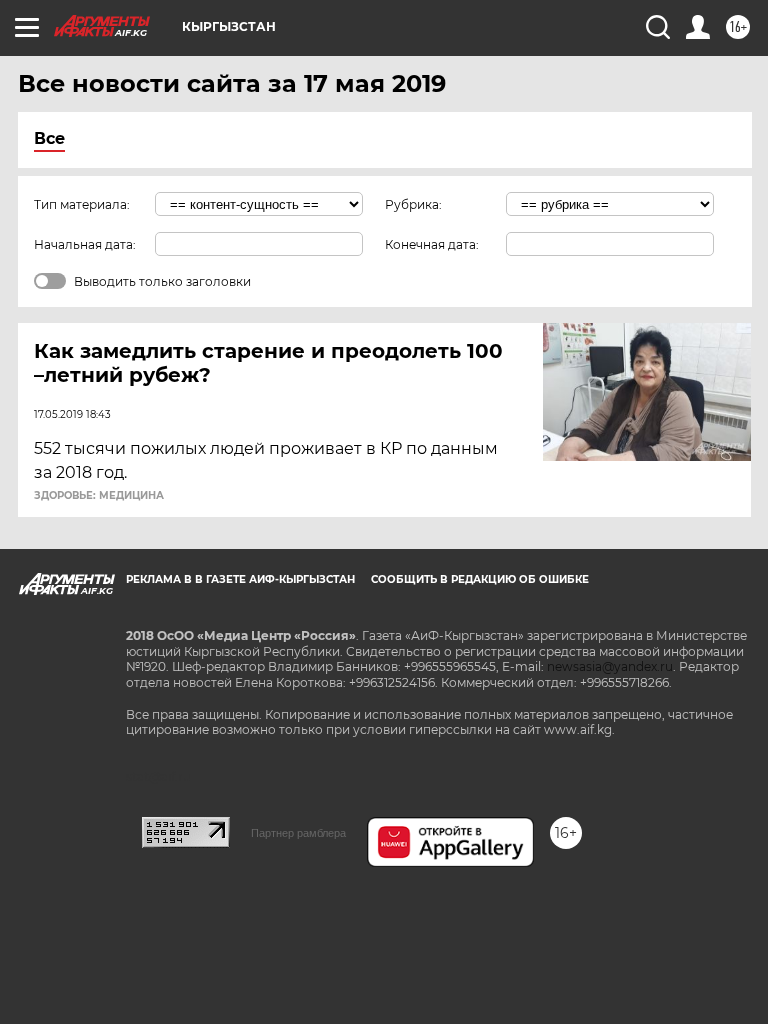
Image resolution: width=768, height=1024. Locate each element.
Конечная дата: (432, 244)
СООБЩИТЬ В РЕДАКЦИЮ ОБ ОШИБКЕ (480, 579)
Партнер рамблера (298, 833)
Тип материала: (82, 204)
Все (49, 138)
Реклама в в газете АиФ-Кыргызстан (240, 579)
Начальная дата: (85, 244)
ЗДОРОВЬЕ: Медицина (99, 496)
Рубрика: (413, 204)
